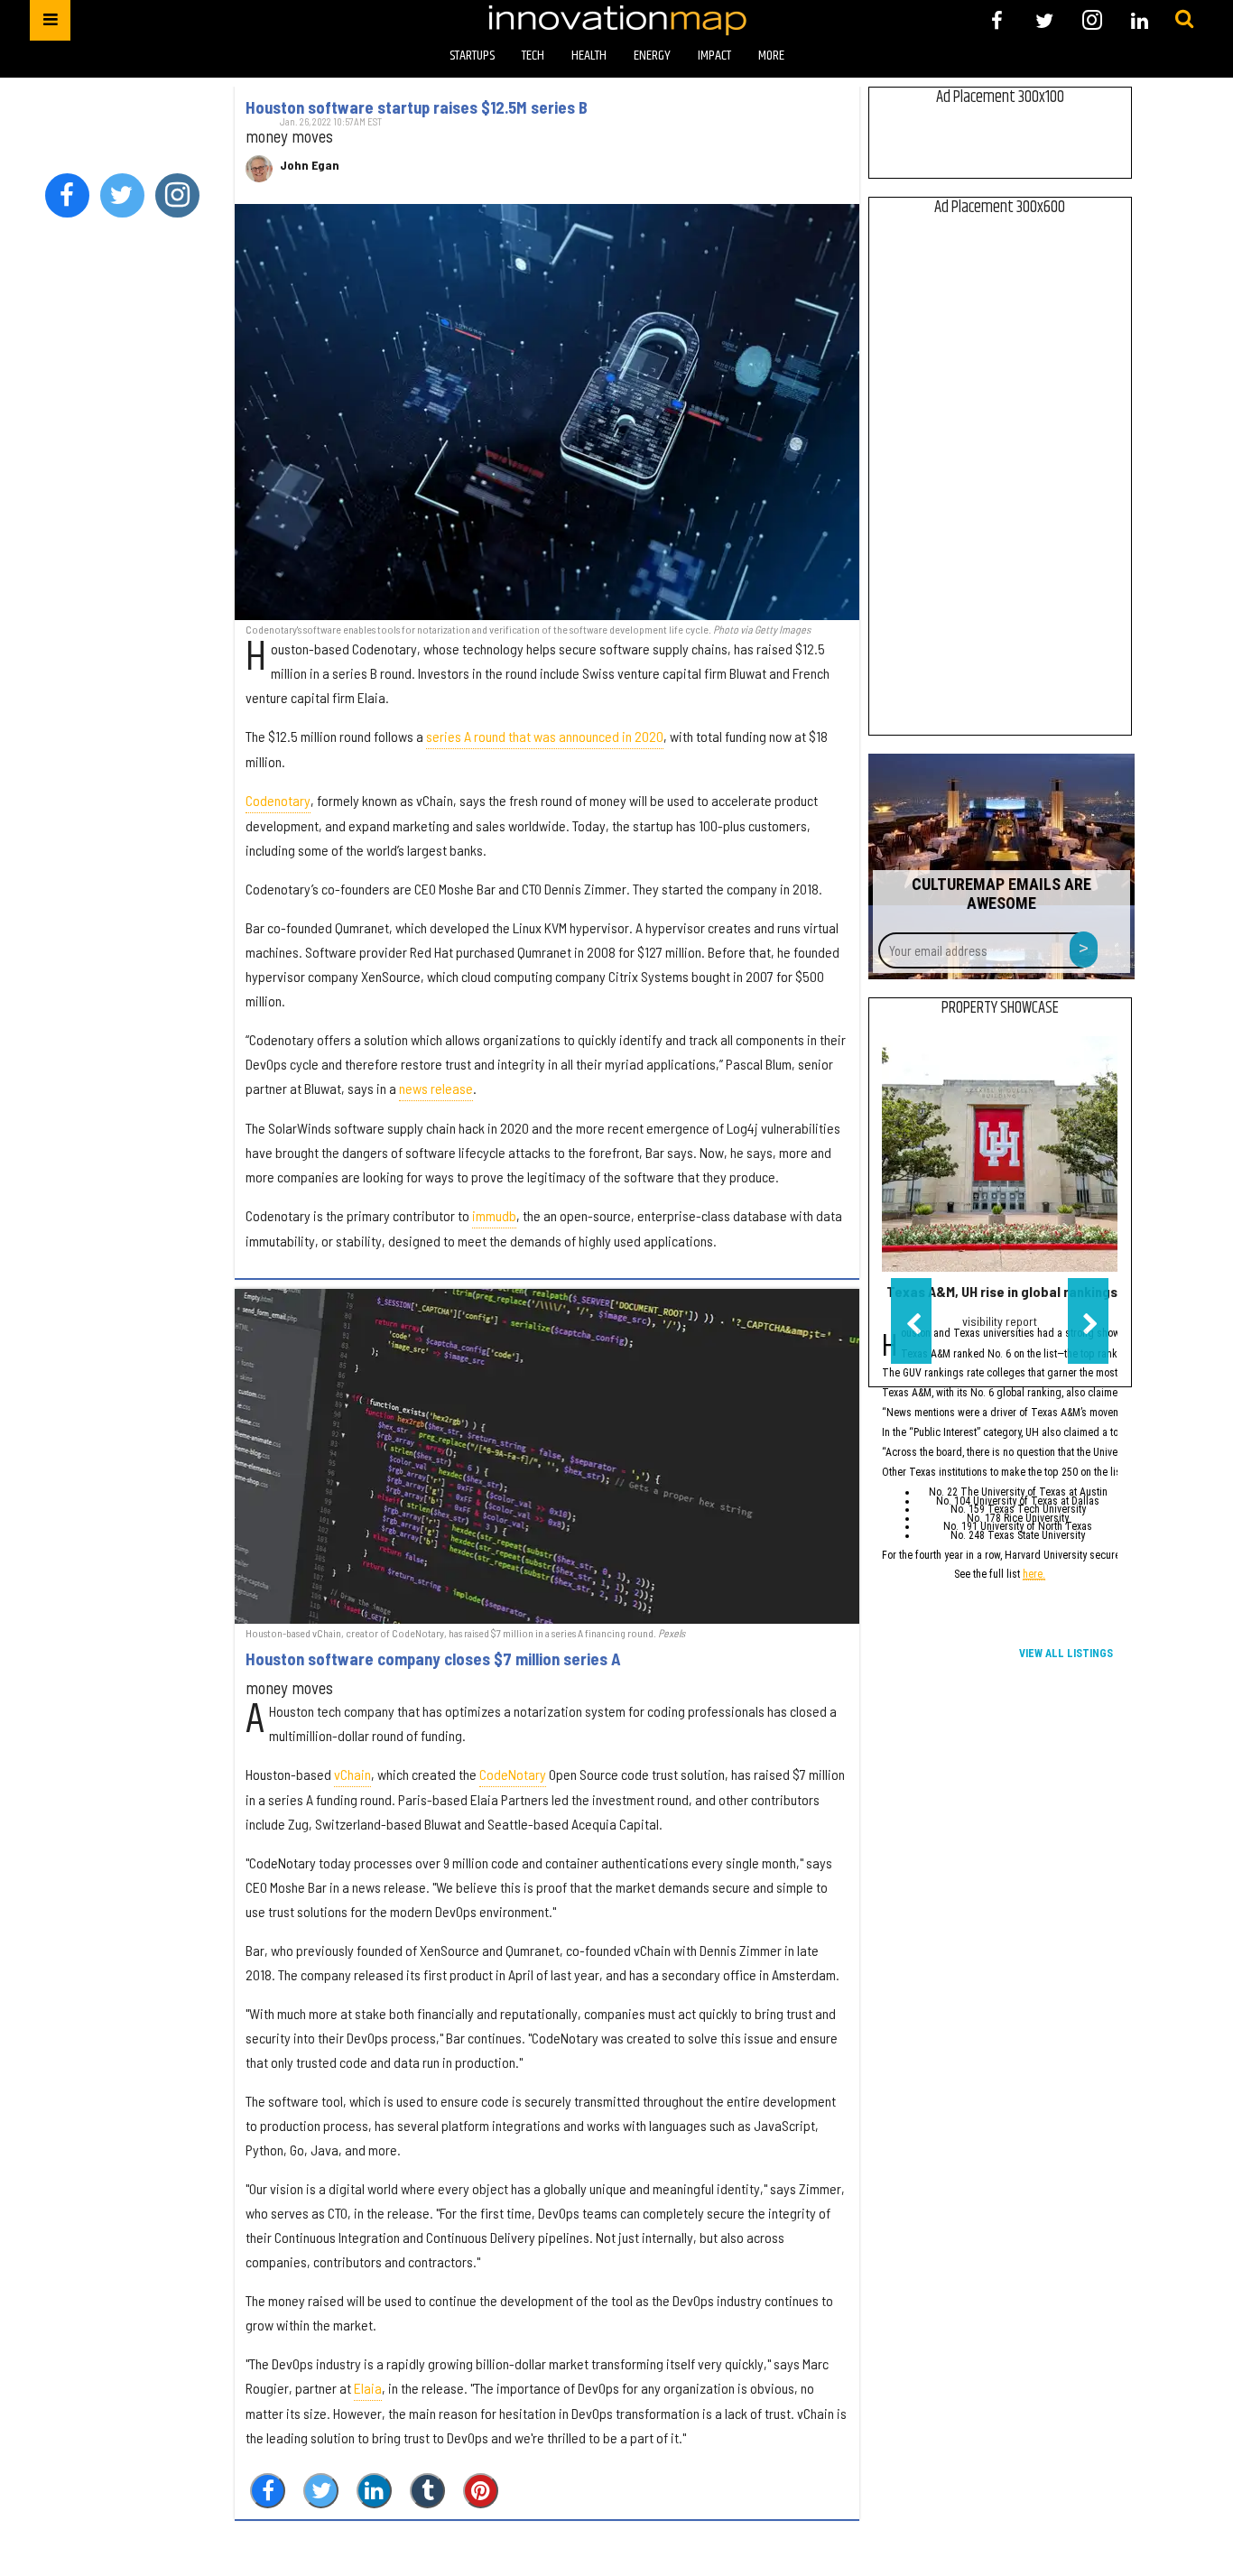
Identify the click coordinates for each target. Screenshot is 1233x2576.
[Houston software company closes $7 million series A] (547, 1456)
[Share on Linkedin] (374, 2491)
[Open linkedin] (1140, 20)
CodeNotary (513, 1774)
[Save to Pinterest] (481, 2491)
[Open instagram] (1092, 20)
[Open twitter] (1045, 20)
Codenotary (278, 800)
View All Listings (1066, 1654)
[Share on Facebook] (268, 2491)
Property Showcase (1000, 1008)
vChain (352, 1774)
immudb (494, 1215)
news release (436, 1088)
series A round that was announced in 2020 (545, 736)
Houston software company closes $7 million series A (433, 1659)
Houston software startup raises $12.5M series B (417, 107)
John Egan (310, 165)
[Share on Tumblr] (427, 2491)
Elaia (368, 2388)
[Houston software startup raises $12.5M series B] (547, 412)
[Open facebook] (997, 20)
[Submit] (1184, 20)
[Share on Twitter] (321, 2491)
